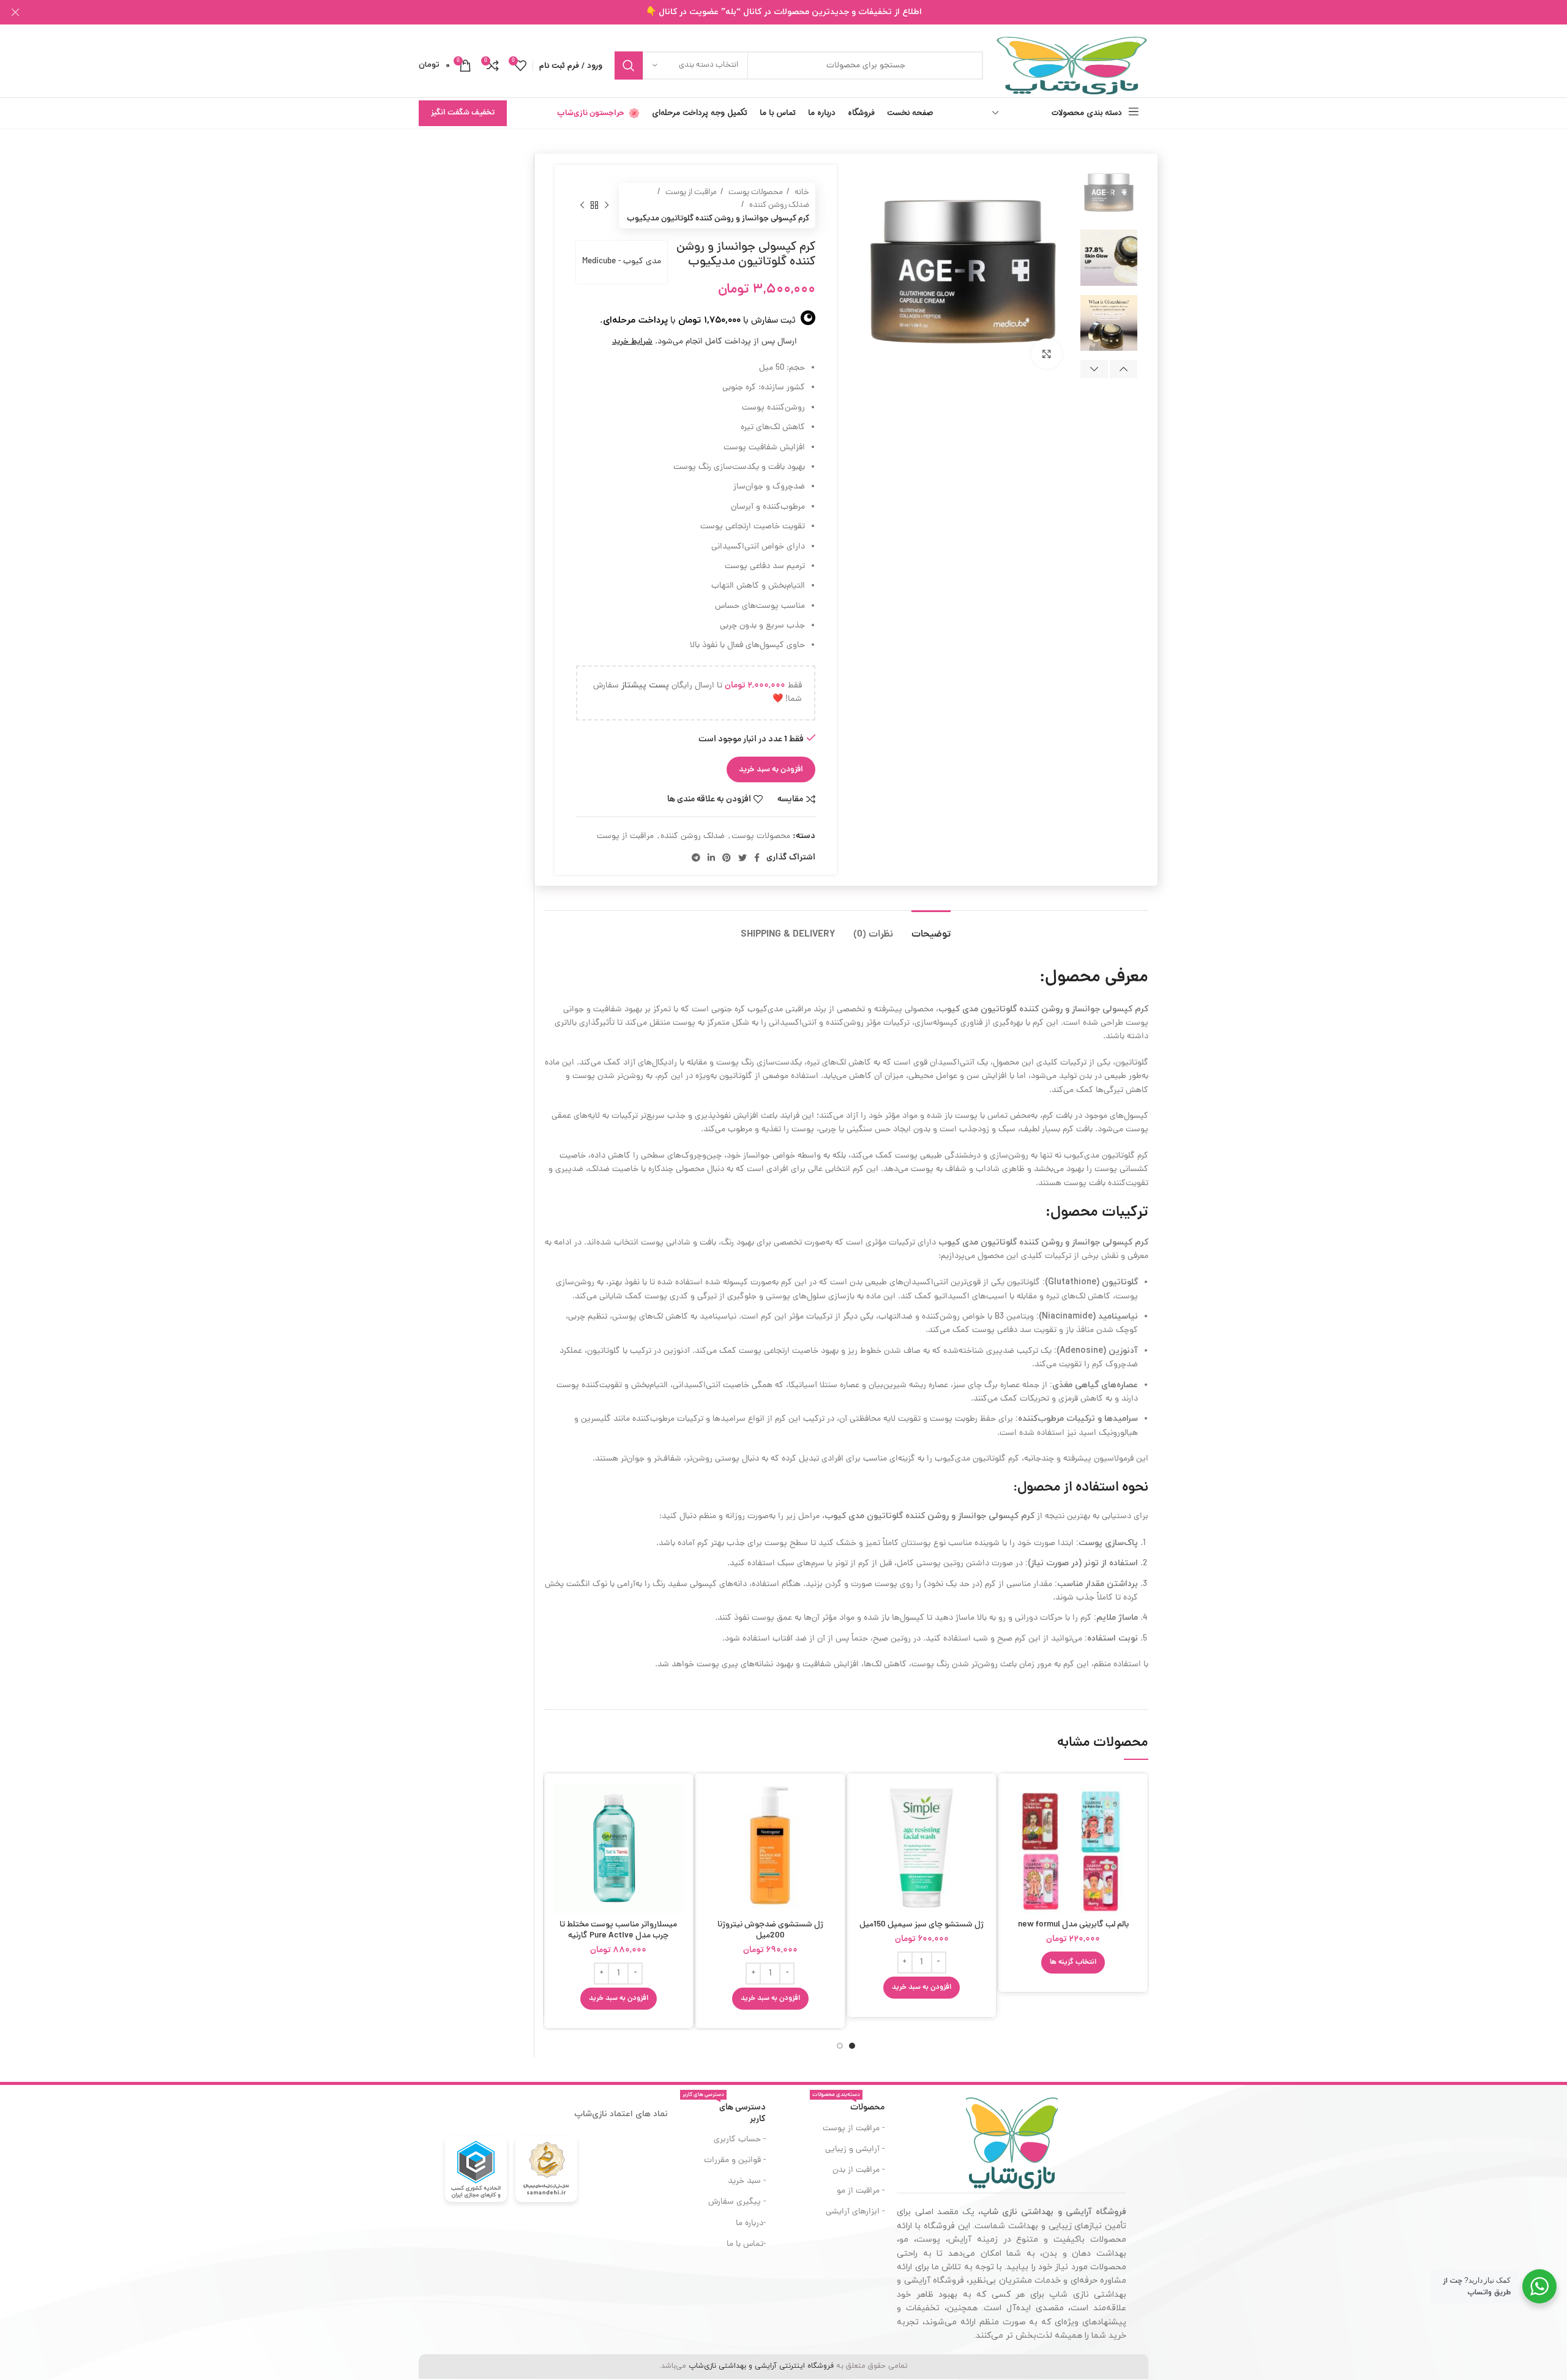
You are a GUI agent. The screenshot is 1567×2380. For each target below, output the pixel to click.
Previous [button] (1124, 369)
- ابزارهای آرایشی (855, 2212)
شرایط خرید (632, 342)
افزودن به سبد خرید (771, 770)
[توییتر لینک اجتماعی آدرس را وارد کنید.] (742, 858)
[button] (922, 1988)
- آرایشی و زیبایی (855, 2150)
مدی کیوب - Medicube (622, 262)
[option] (1109, 193)
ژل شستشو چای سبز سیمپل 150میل (922, 1925)
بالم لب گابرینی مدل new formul (1073, 1925)
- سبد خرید (747, 2181)
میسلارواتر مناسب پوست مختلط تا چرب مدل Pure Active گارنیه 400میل (618, 1936)
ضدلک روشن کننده (778, 205)
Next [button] (1094, 369)
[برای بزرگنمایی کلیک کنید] (1047, 354)
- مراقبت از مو (861, 2191)
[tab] (931, 929)
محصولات (848, 2106)
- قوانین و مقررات (735, 2161)
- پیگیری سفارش (737, 2202)
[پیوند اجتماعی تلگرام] (696, 858)
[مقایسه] (1017, 1802)
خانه (801, 193)
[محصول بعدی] (582, 206)
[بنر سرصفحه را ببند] (15, 12)
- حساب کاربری (740, 2140)
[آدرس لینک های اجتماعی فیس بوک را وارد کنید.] (757, 858)
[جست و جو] (629, 65)
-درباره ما (751, 2224)
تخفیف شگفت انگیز (463, 113)
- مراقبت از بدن (858, 2170)
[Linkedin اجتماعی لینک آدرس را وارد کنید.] (711, 858)
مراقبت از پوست (690, 193)
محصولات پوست (755, 193)
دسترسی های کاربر (724, 2111)
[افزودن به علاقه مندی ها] (1017, 1858)
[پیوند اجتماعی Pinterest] (727, 858)
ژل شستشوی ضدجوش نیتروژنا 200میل (770, 1930)
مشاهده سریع (1017, 1830)
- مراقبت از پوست (854, 2129)
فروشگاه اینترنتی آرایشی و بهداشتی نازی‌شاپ (761, 2366)
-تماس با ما (746, 2244)
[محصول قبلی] (607, 206)
